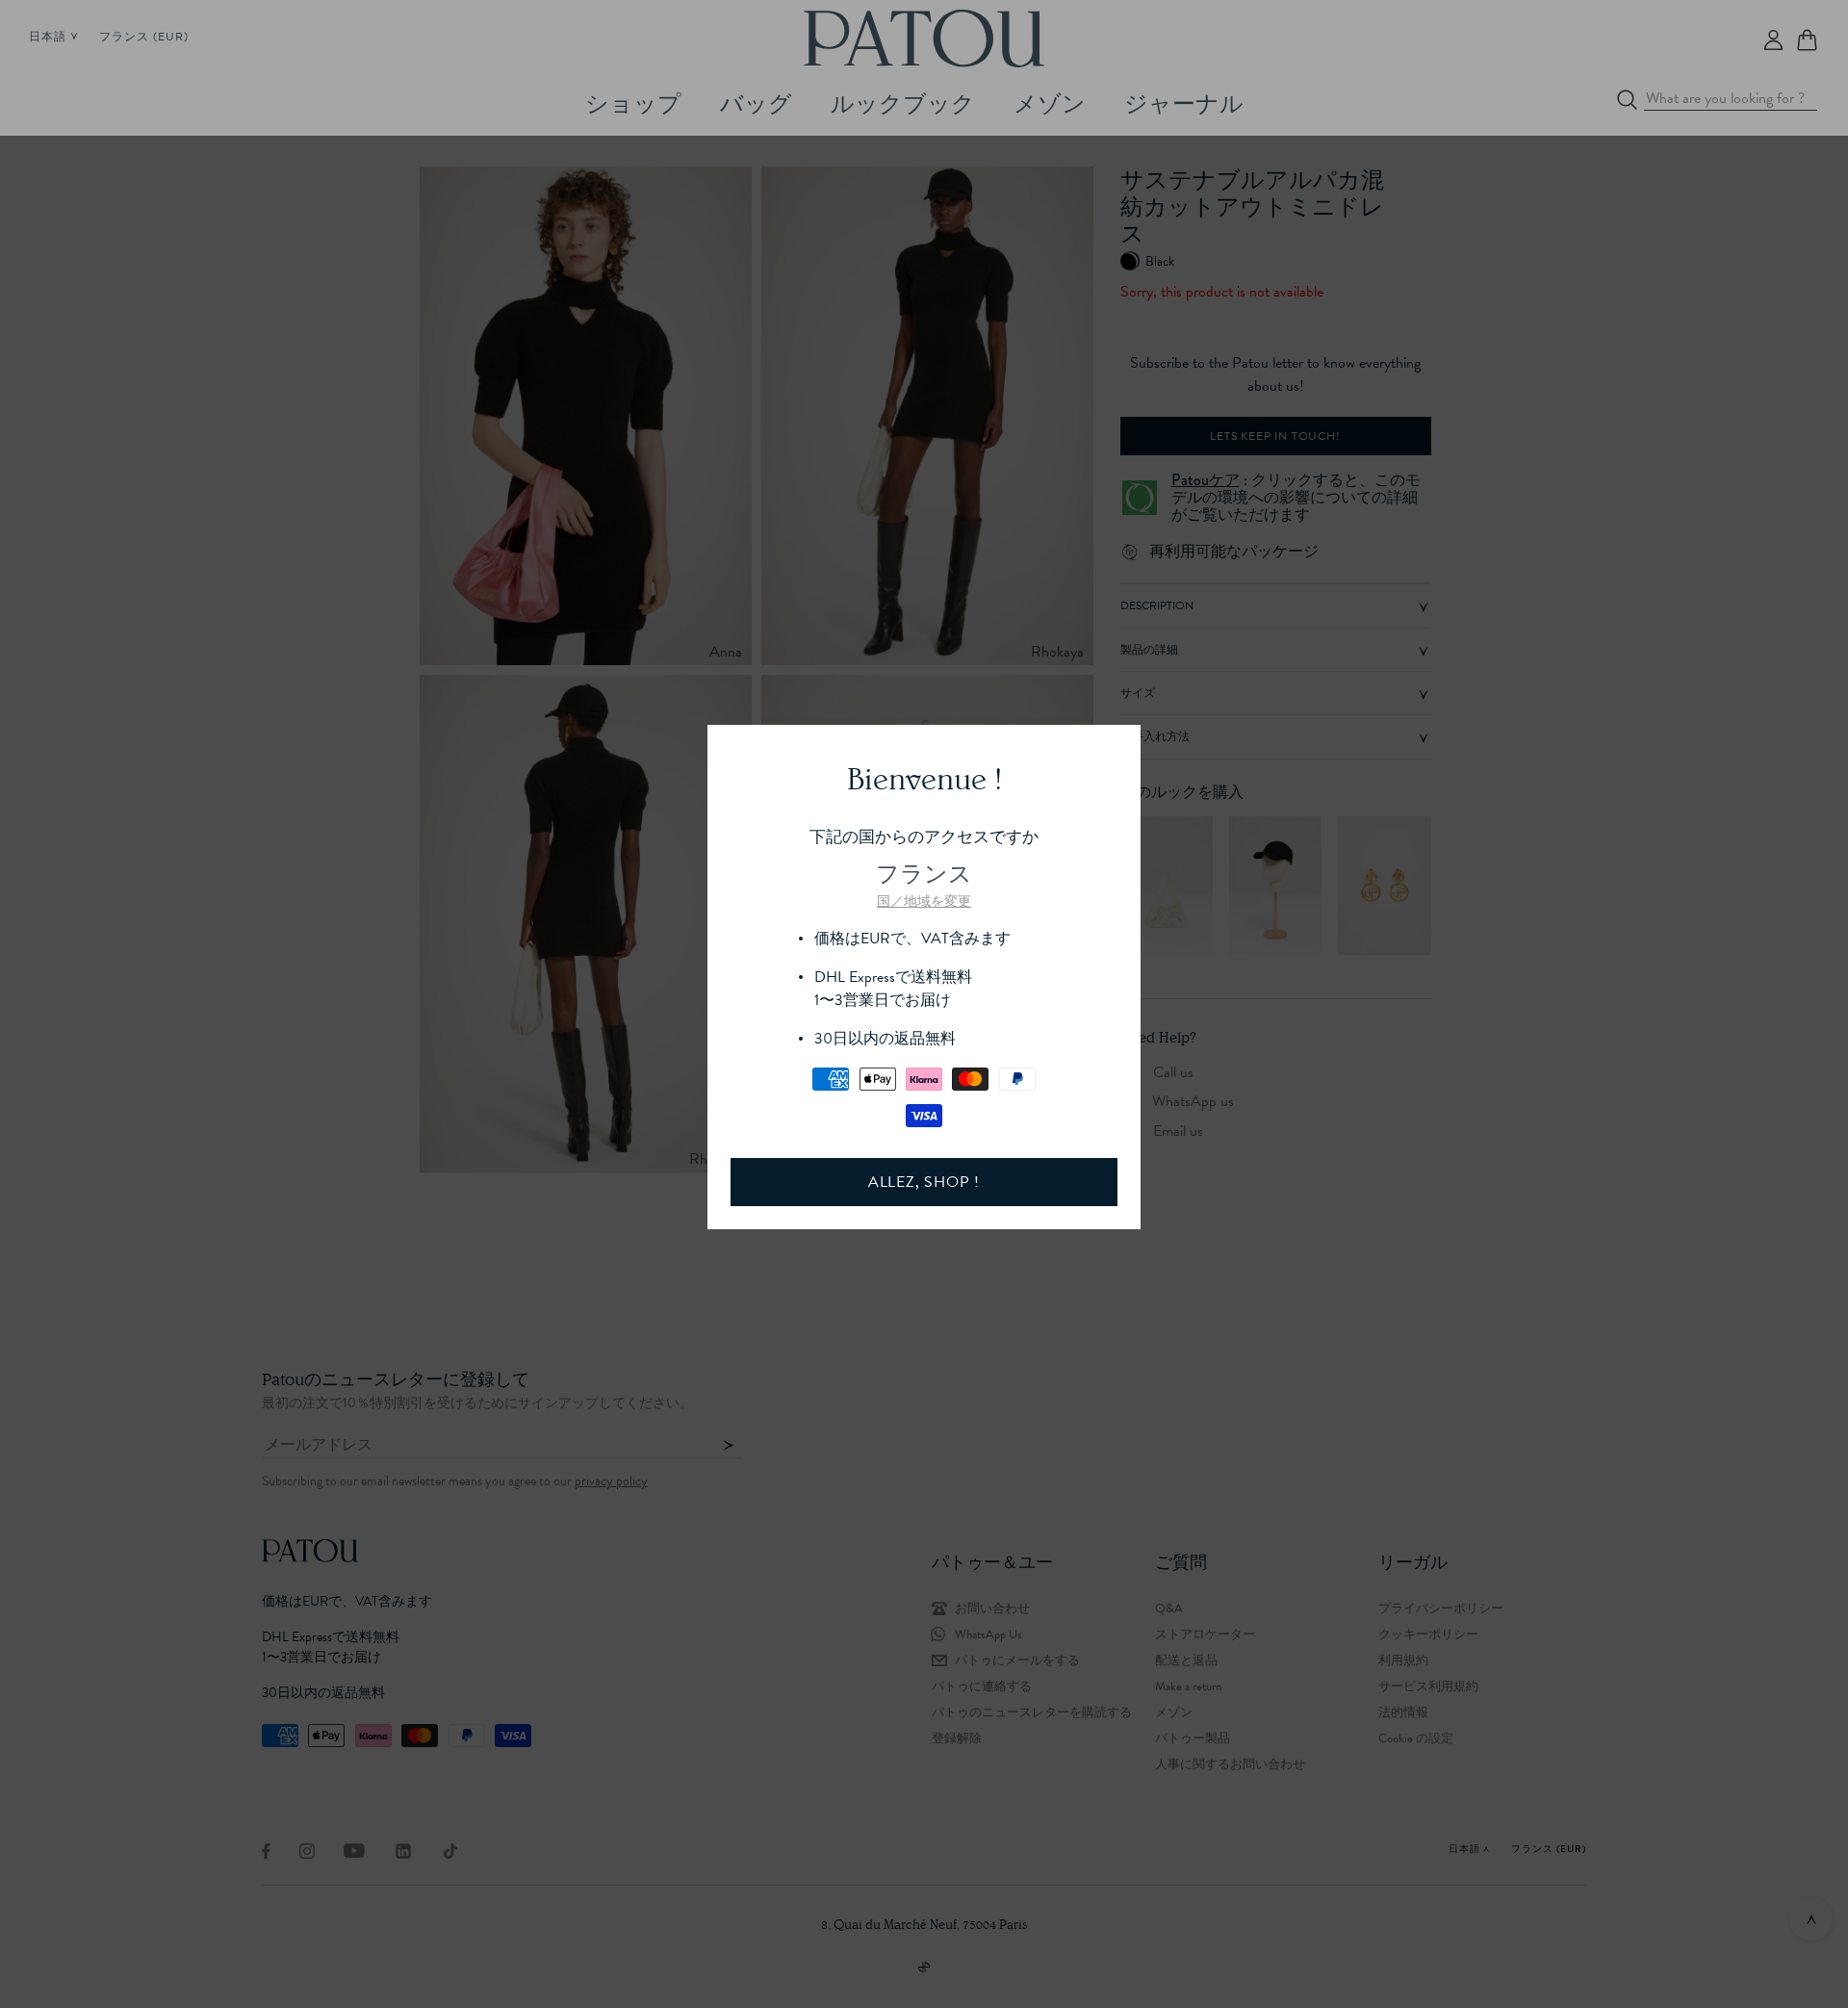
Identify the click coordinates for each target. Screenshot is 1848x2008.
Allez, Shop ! (924, 1182)
